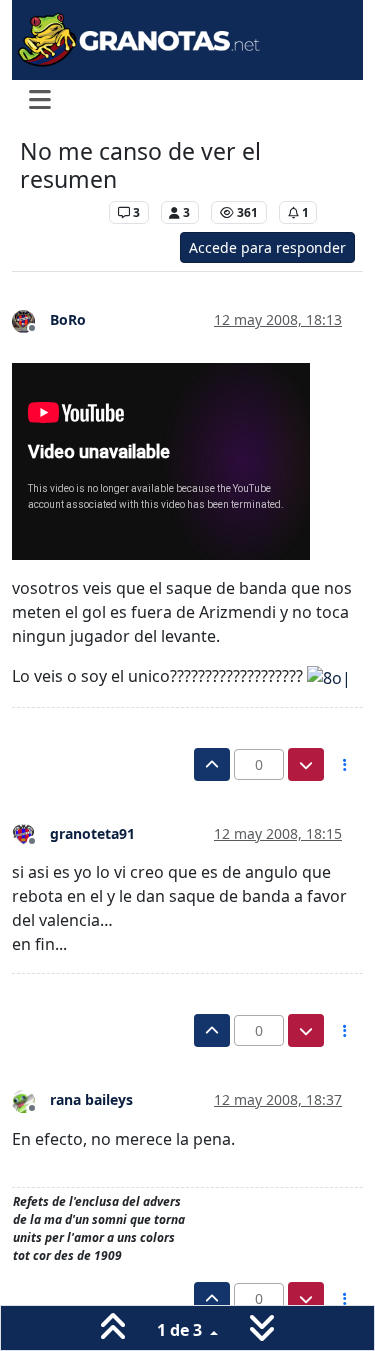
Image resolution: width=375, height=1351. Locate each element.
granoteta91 (92, 833)
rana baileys (91, 1099)
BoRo (68, 319)
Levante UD (59, 212)
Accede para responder (267, 247)
